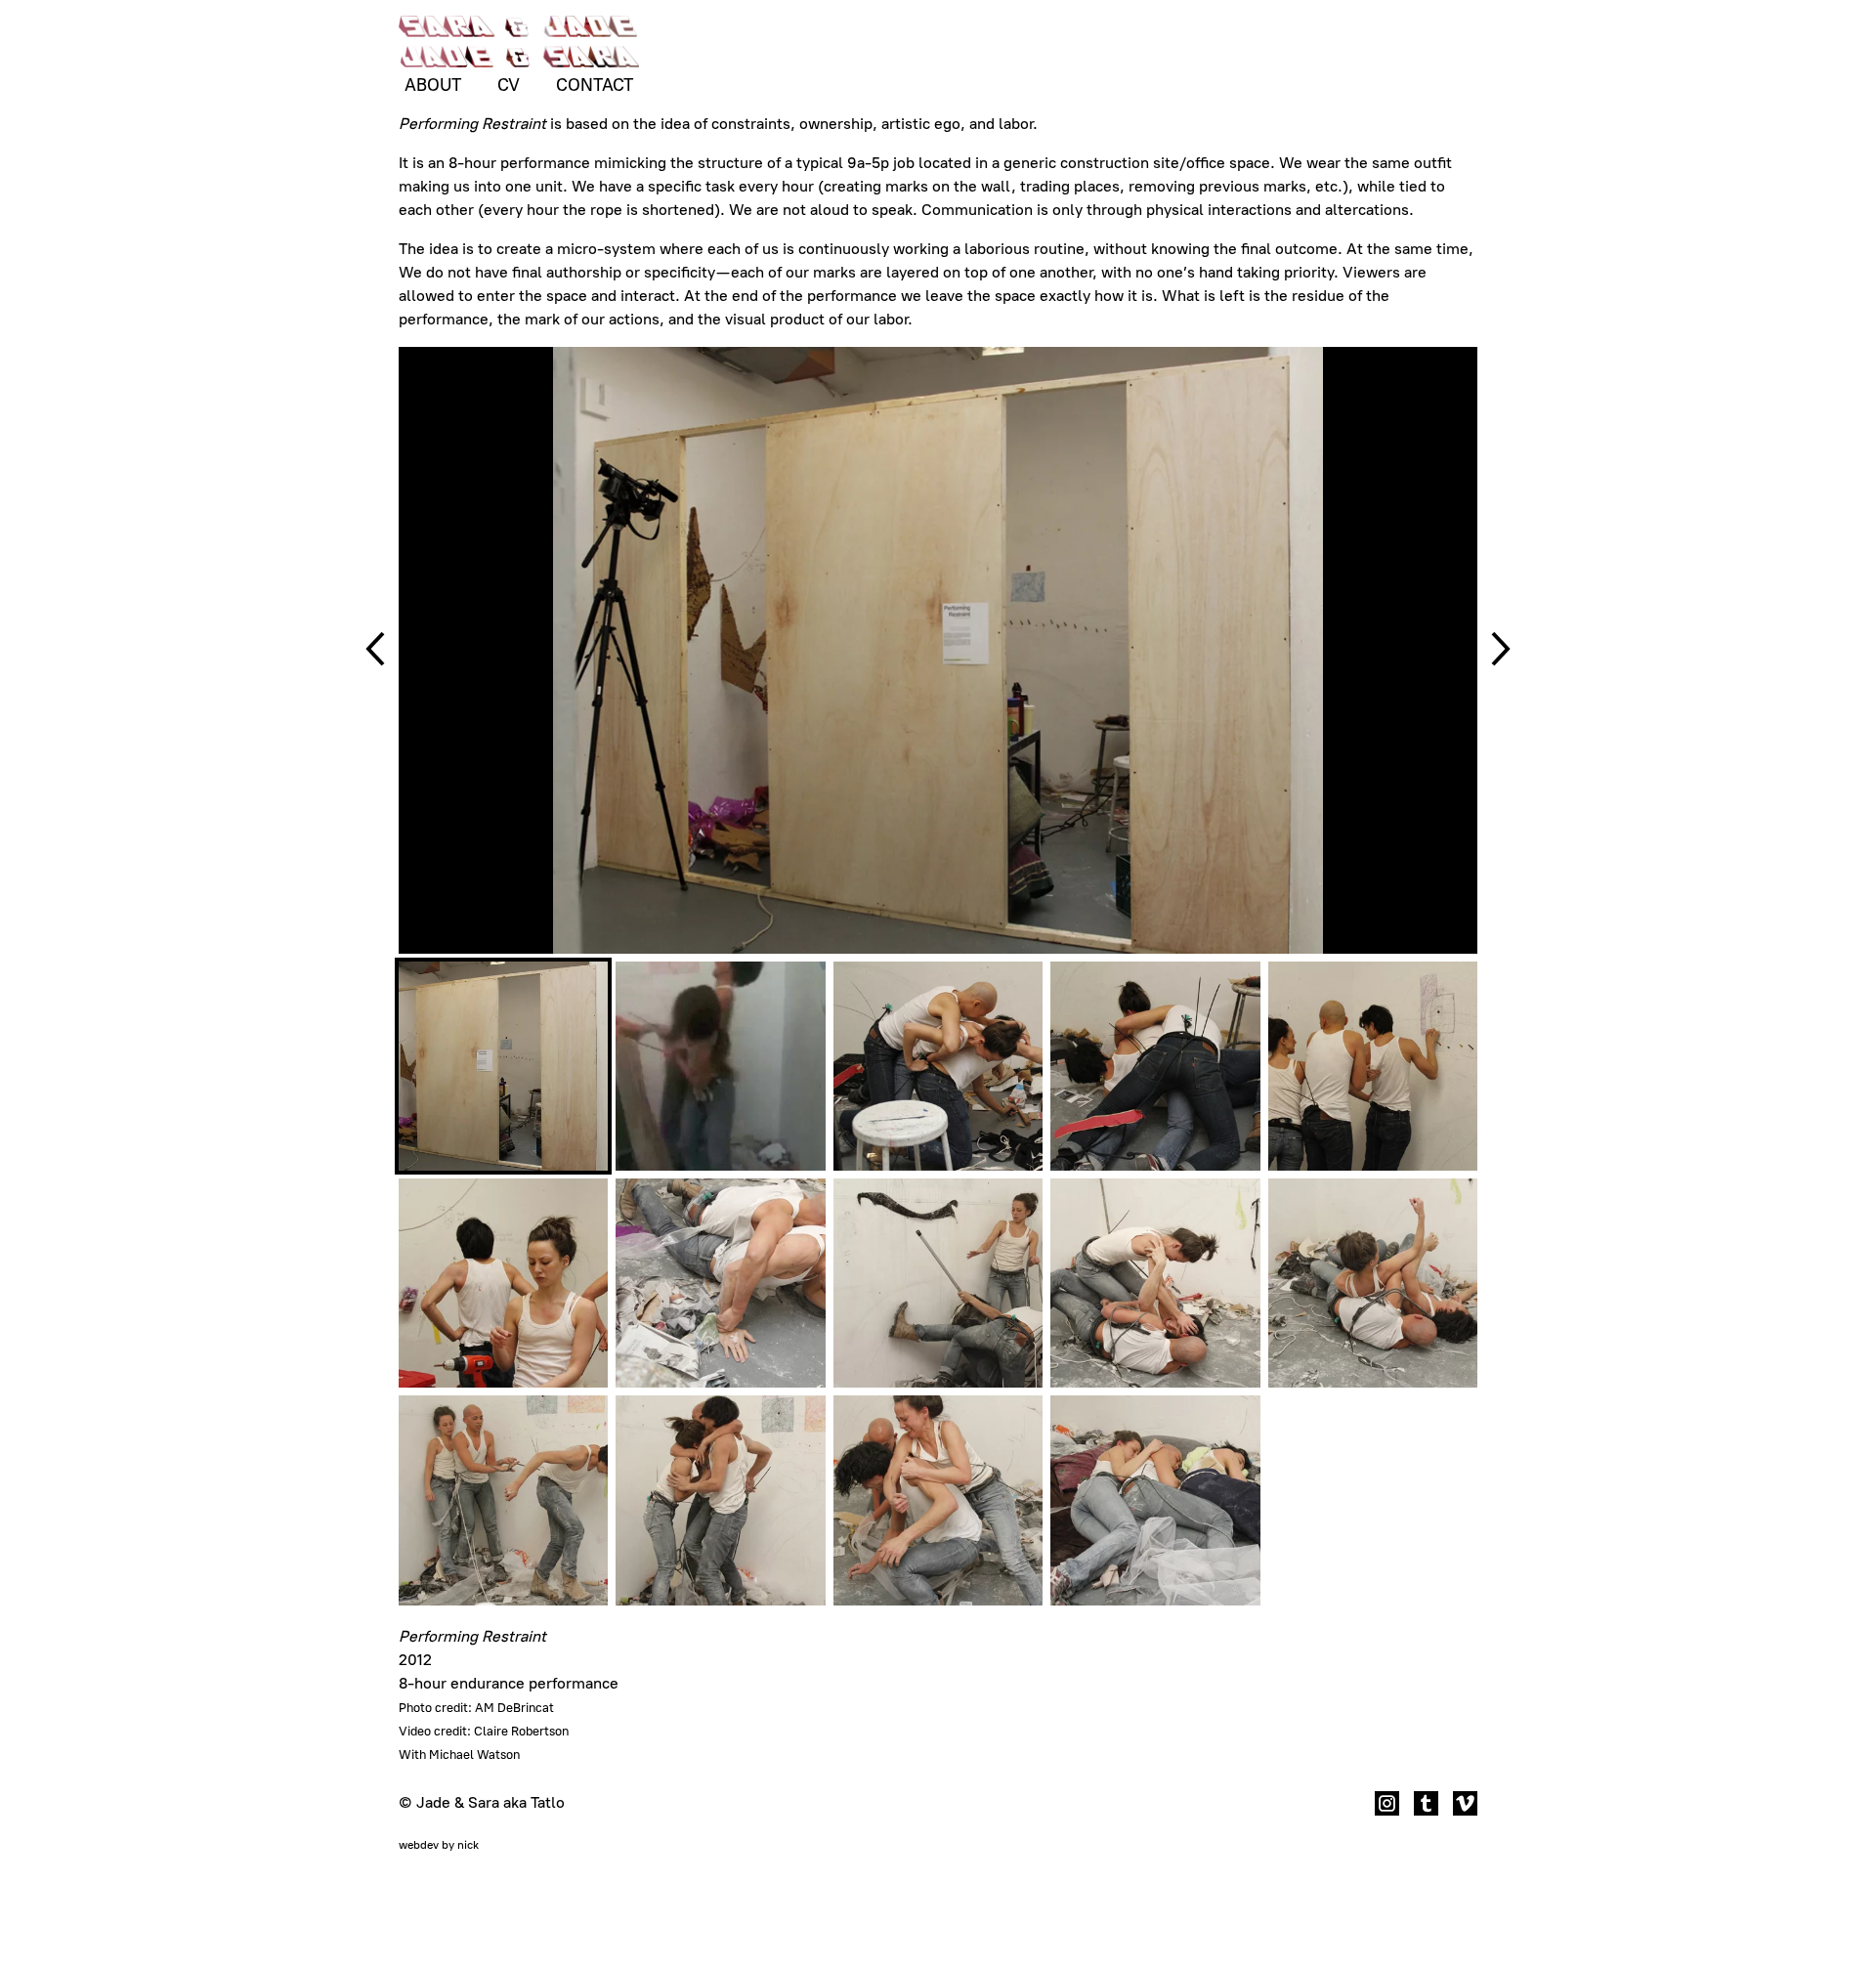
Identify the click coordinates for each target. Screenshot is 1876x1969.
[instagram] (1387, 1807)
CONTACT (595, 85)
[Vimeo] (1465, 1807)
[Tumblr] (1426, 1807)
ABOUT (433, 85)
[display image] (503, 1066)
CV (509, 85)
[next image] (1501, 650)
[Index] (519, 45)
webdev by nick (439, 1845)
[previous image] (375, 650)
